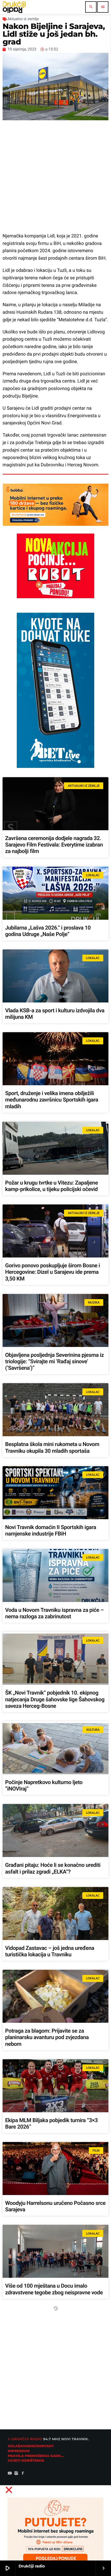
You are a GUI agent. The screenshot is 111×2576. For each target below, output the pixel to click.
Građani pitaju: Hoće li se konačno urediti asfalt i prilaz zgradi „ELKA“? (53, 1869)
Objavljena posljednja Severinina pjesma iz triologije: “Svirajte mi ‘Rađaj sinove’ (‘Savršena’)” (54, 1362)
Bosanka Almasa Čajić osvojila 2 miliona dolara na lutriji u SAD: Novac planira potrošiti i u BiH (52, 2376)
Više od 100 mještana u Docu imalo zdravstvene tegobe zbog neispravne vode (54, 2289)
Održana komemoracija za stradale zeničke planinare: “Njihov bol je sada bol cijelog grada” (55, 2548)
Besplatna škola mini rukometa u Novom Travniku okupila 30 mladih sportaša (52, 1448)
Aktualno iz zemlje (23, 19)
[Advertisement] (55, 176)
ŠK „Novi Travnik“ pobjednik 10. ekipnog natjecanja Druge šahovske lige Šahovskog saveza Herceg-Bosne (55, 1699)
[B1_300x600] (55, 766)
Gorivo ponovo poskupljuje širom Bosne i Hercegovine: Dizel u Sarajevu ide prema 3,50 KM (53, 1272)
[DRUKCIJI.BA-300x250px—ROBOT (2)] (55, 597)
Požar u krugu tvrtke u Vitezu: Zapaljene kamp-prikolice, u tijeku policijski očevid (51, 1186)
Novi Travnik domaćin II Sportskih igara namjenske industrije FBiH (51, 1531)
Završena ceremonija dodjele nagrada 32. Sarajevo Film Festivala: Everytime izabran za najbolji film (54, 845)
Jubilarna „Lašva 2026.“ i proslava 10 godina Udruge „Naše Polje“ (48, 931)
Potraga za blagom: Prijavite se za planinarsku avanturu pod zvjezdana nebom (47, 2038)
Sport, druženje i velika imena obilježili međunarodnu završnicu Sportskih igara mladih (52, 1100)
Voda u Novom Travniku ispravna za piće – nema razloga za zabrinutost (54, 1613)
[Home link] (14, 7)
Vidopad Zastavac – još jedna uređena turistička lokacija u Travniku (50, 1952)
